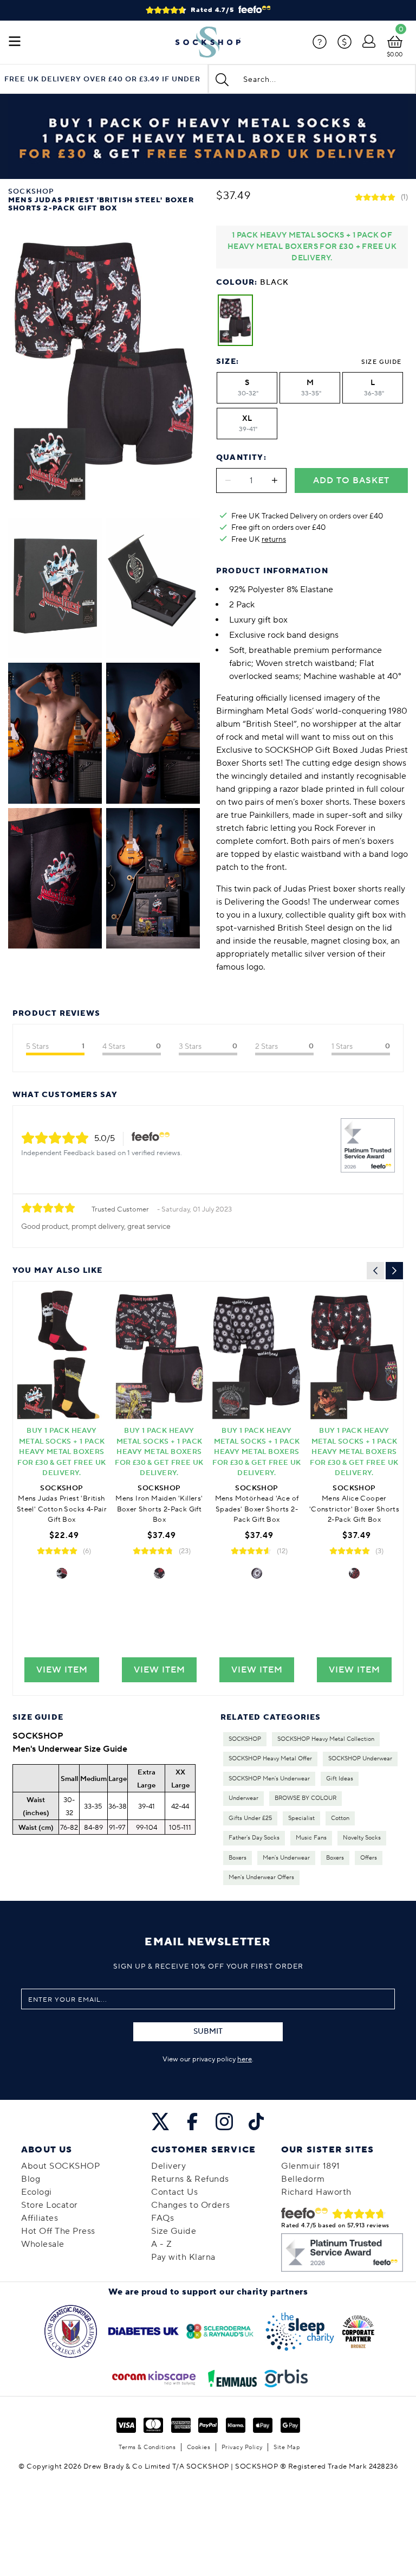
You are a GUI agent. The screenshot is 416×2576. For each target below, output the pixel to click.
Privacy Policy (242, 2447)
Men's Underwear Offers (261, 1877)
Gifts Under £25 (250, 1818)
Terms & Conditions (147, 2447)
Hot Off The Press (58, 2231)
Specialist (301, 1818)
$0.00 (395, 55)
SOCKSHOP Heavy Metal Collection (326, 1739)
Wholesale (43, 2244)
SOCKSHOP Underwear (360, 1759)
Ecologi (37, 2192)
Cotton (340, 1818)
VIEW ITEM (62, 1670)
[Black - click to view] (62, 1573)
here (245, 2059)
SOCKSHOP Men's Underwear (269, 1779)
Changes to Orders (191, 2205)
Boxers (238, 1858)
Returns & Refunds (190, 2179)
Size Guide (381, 362)
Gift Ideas (340, 1779)
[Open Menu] (15, 42)
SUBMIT (208, 2032)
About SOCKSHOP (60, 2166)
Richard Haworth (316, 2192)
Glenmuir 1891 (311, 2166)
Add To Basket (351, 480)
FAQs (162, 2218)
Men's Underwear (286, 1858)
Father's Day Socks (254, 1838)
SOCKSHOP (245, 1739)
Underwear (243, 1798)
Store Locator (50, 2205)
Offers (369, 1858)
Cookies (199, 2447)
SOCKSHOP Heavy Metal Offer (270, 1759)
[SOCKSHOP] (208, 42)
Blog (31, 2179)
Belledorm (303, 2179)
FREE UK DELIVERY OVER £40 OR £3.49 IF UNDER (102, 79)
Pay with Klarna (183, 2257)
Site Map (287, 2447)
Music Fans (311, 1838)
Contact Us (174, 2192)
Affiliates (40, 2218)
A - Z (162, 2244)
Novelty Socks (362, 1838)
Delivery (168, 2166)
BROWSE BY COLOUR (305, 1798)
